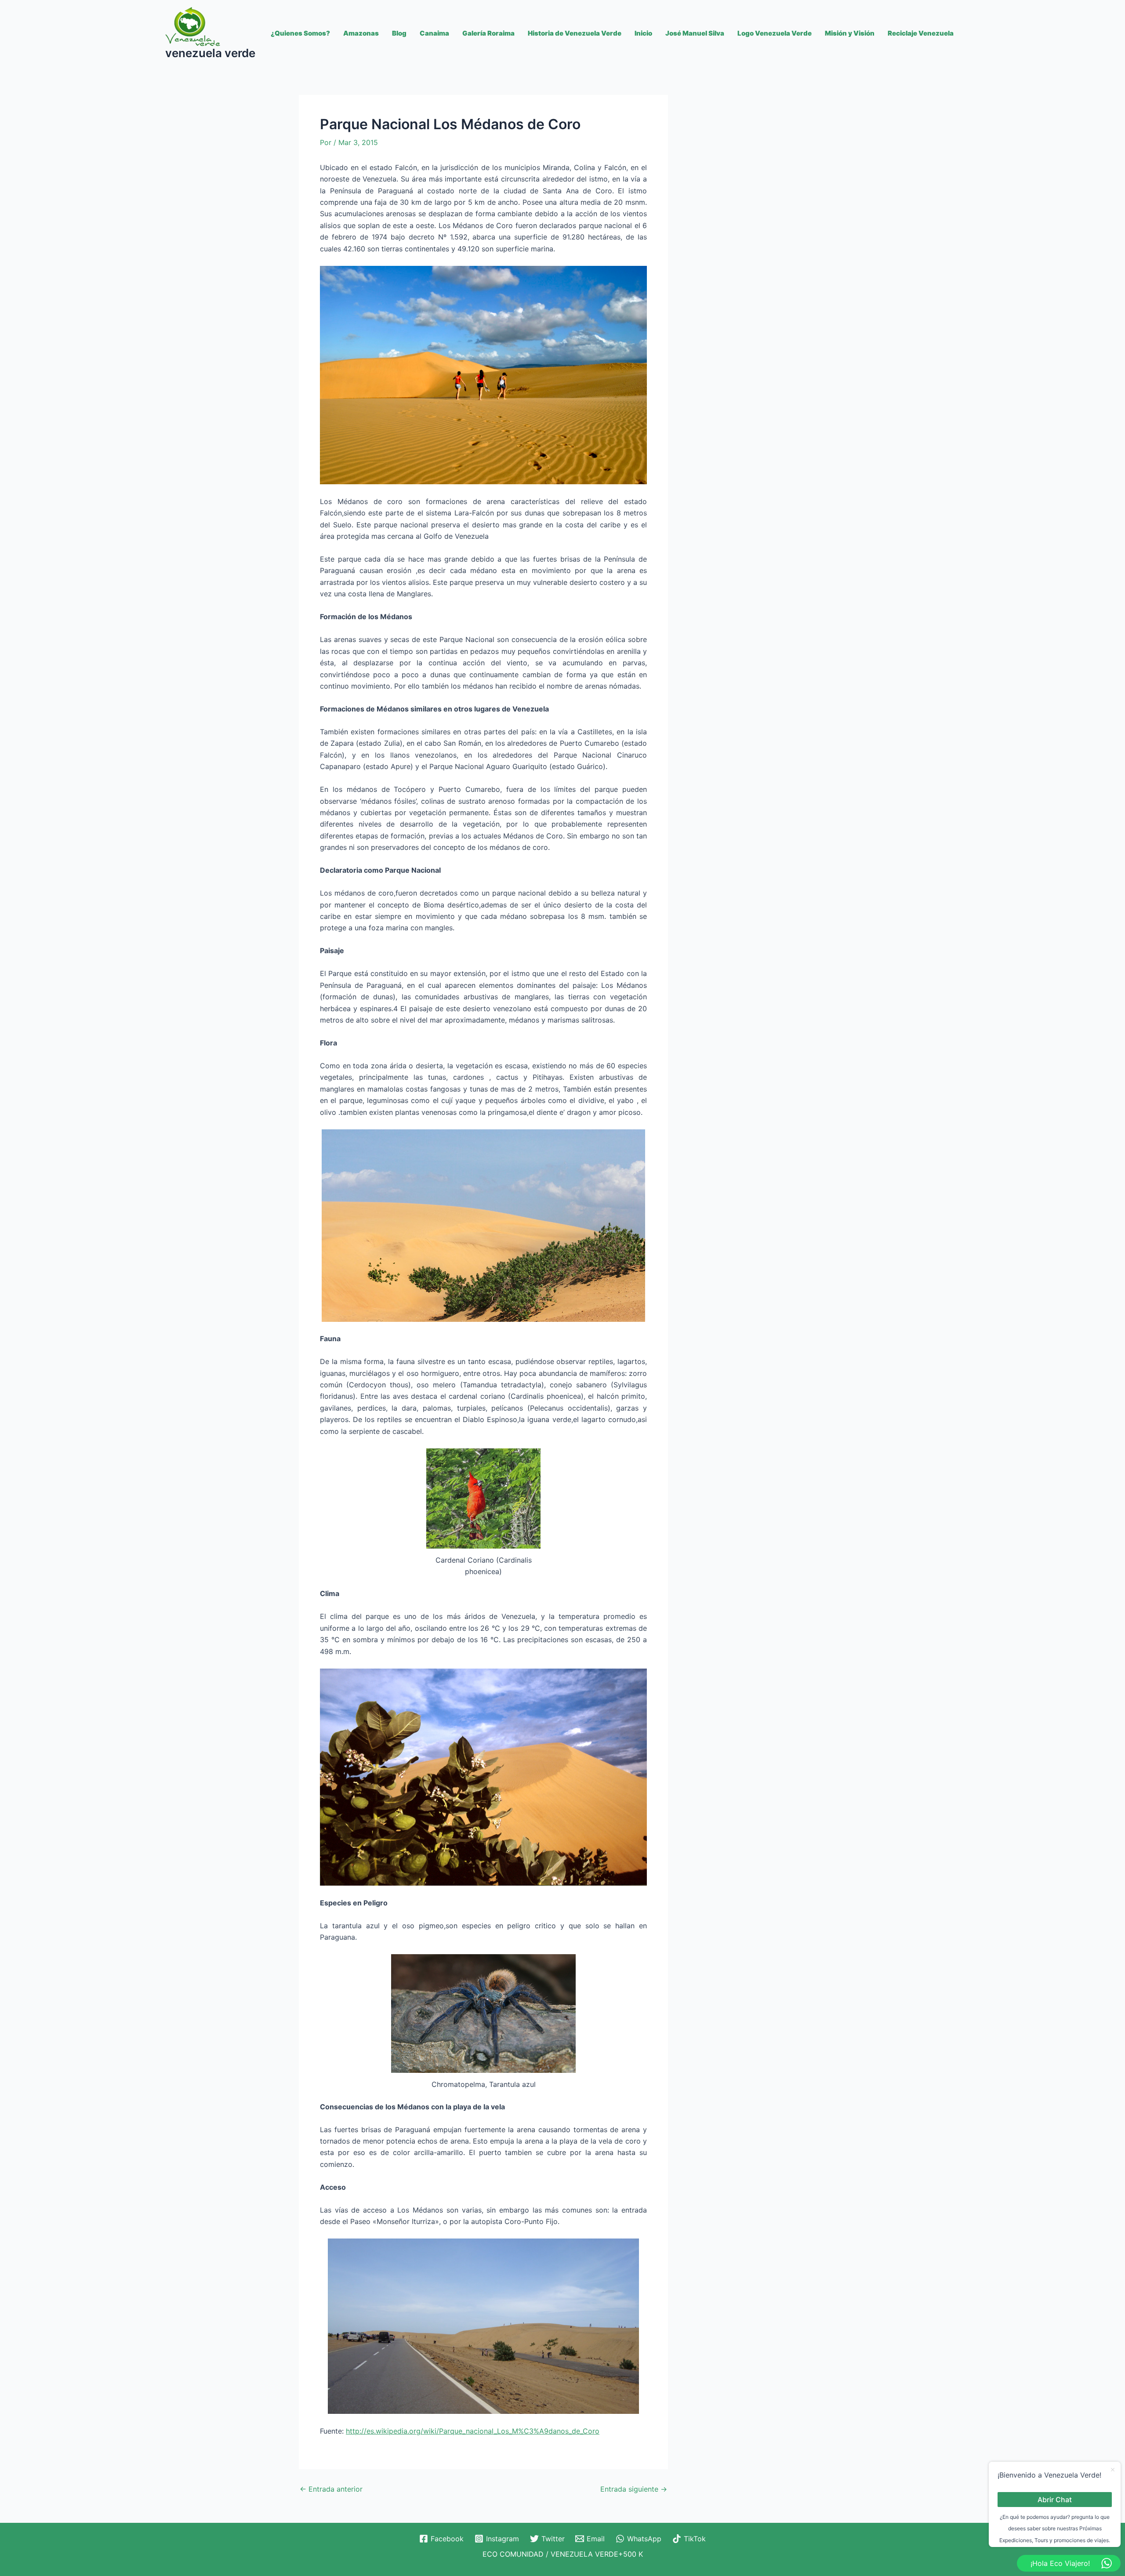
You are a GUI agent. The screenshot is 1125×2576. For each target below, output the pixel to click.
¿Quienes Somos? (300, 33)
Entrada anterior (331, 2489)
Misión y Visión (850, 33)
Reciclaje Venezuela (921, 33)
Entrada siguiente (634, 2489)
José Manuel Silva (695, 33)
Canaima (434, 33)
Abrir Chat (1055, 2499)
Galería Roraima (488, 33)
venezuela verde (210, 53)
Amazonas (361, 33)
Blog (399, 33)
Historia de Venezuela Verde (575, 33)
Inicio (643, 33)
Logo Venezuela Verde (775, 33)
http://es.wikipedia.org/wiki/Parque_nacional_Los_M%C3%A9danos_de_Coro (473, 2431)
